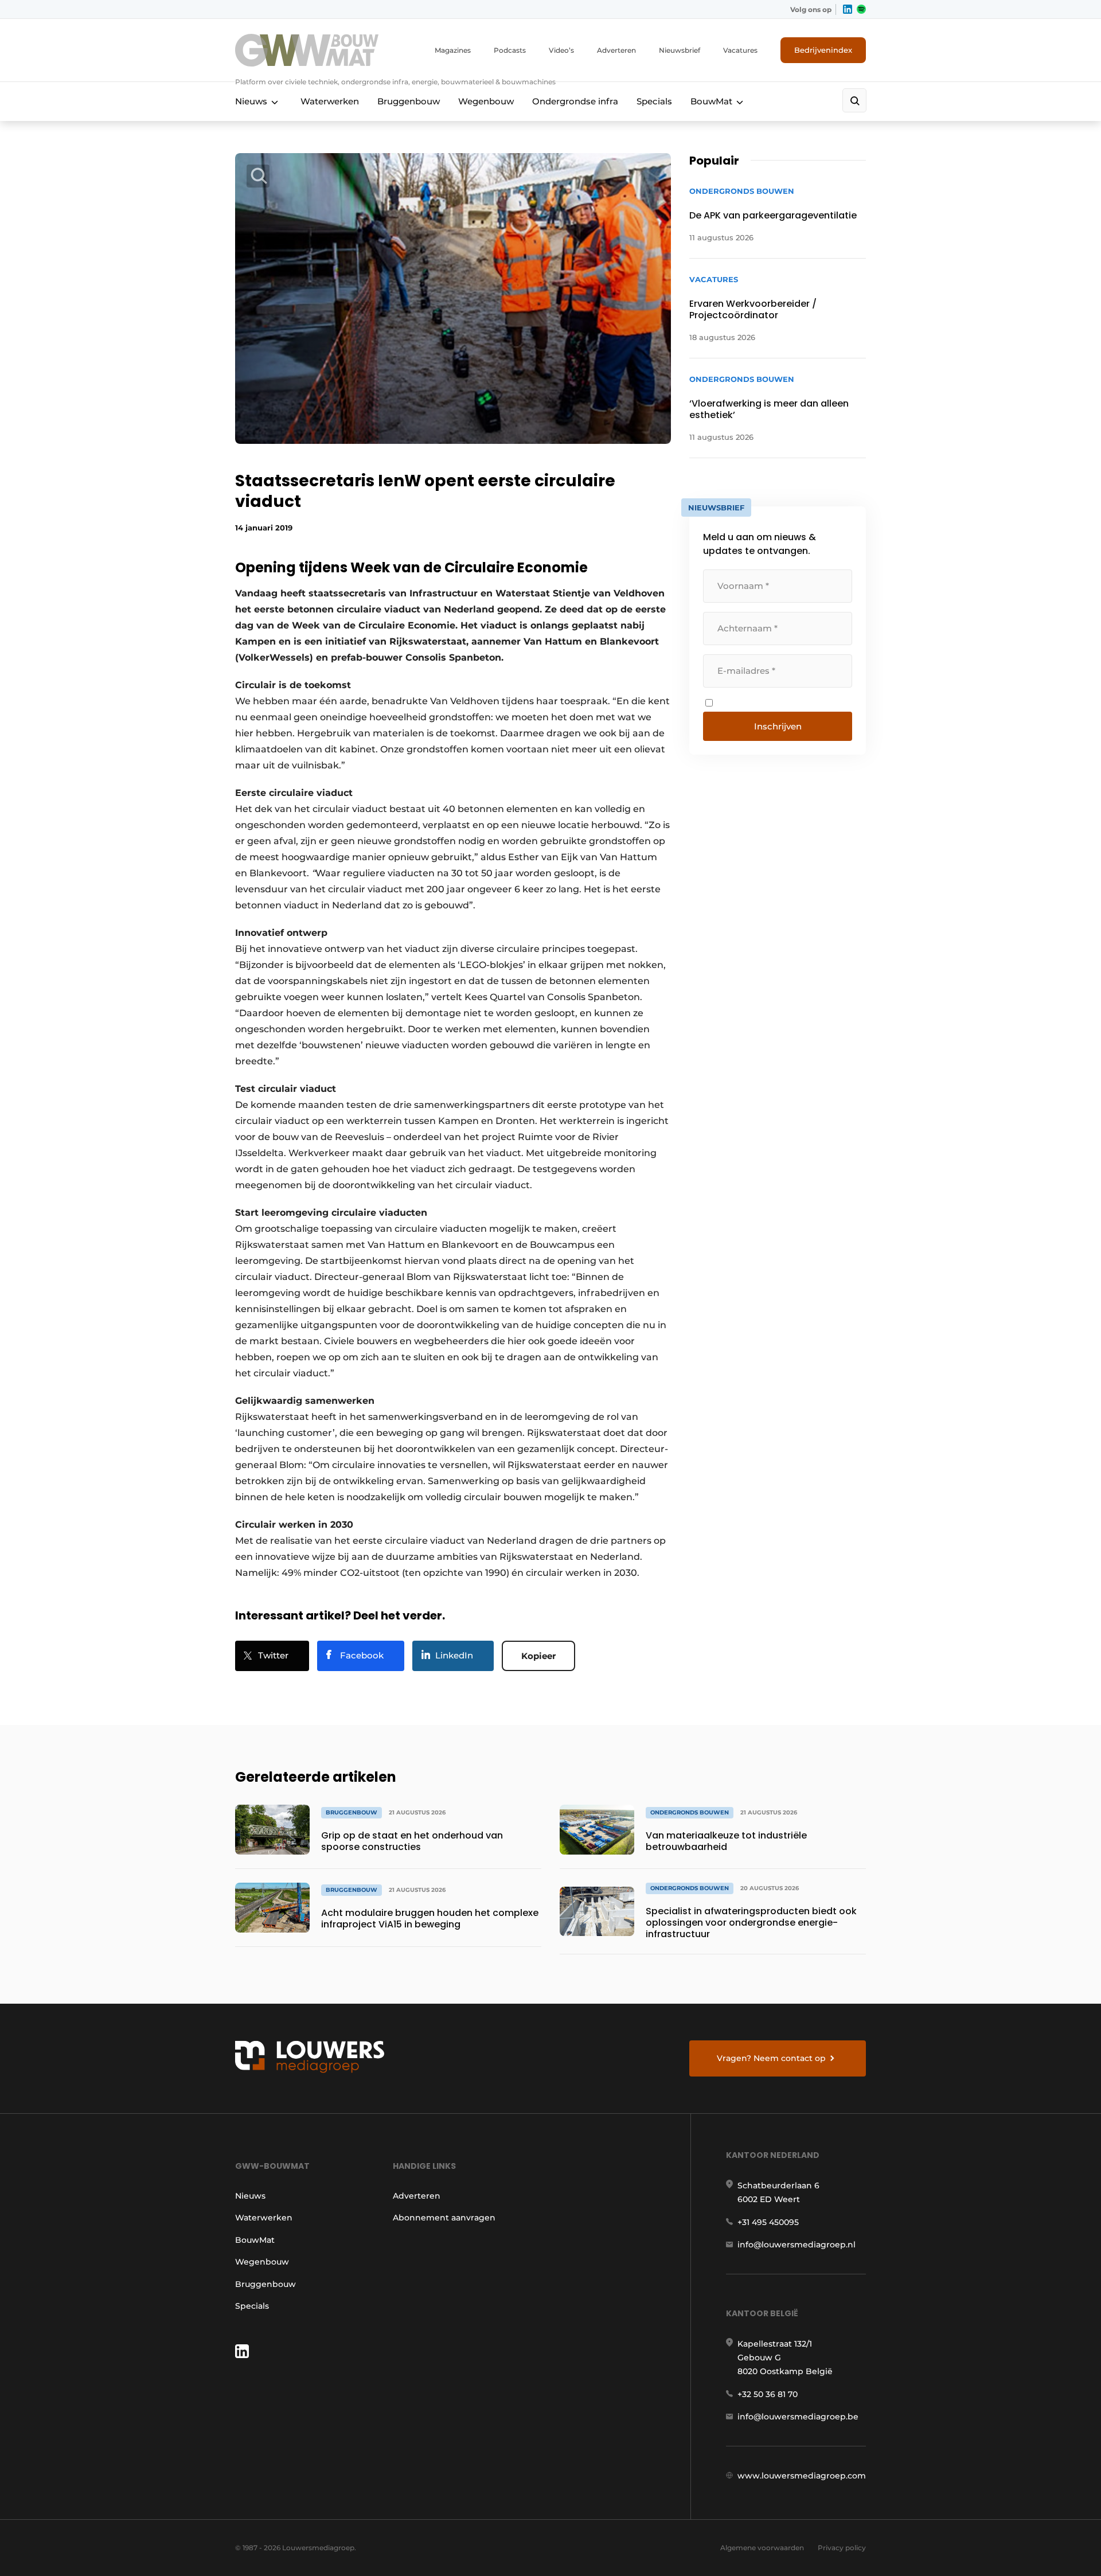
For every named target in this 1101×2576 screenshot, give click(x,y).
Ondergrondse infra (575, 101)
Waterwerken (330, 101)
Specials (654, 101)
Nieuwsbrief (680, 50)
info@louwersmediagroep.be (798, 2417)
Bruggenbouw (409, 101)
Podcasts (510, 50)
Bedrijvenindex (823, 50)
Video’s (561, 50)
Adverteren (616, 50)
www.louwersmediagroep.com (802, 2476)
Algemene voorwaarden (762, 2548)
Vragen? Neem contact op (771, 2058)
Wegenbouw (486, 101)
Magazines (453, 50)
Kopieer (538, 1656)
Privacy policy (842, 2548)
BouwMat (711, 101)
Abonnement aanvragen (444, 2218)
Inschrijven (778, 726)
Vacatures (740, 50)
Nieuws (251, 101)
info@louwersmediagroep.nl (797, 2245)
